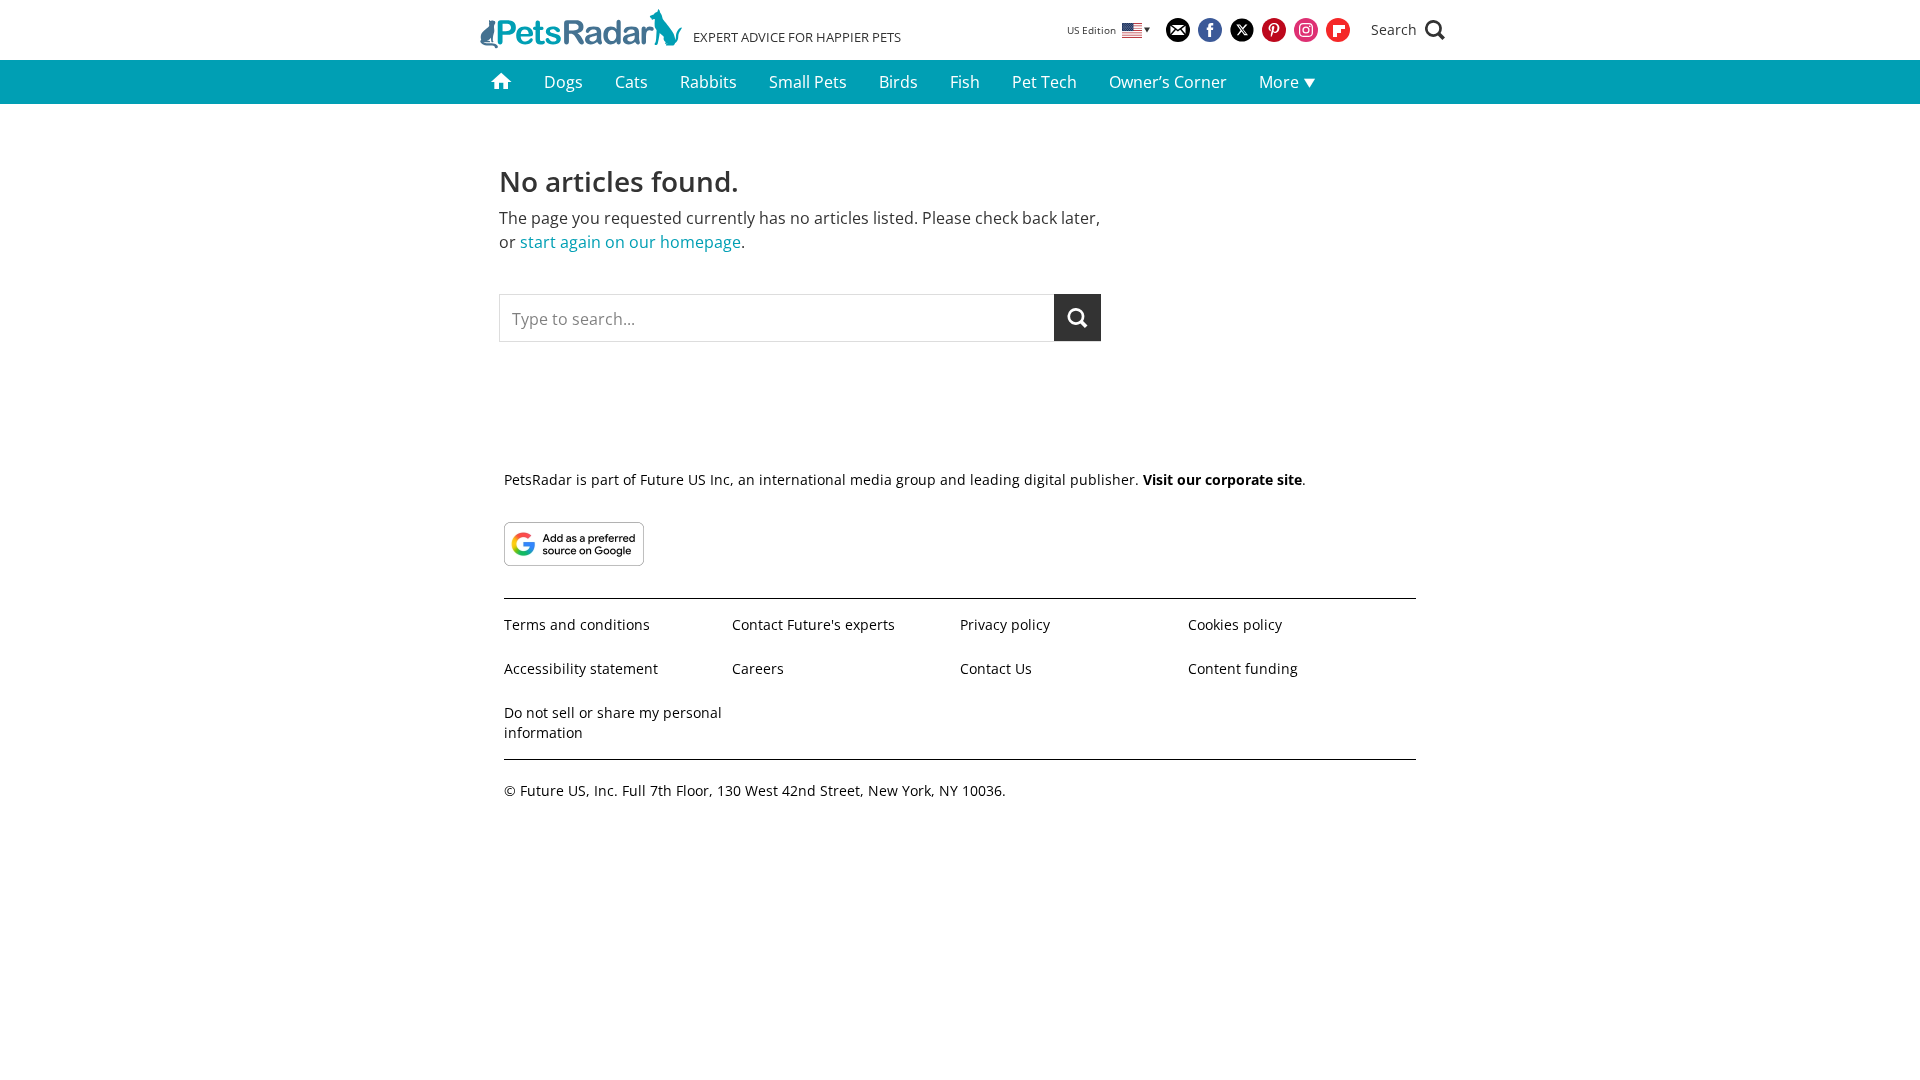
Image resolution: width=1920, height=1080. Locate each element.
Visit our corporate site (1222, 479)
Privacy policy (1005, 624)
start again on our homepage (630, 242)
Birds (898, 82)
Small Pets (808, 82)
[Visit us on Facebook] (1210, 30)
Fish (965, 82)
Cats (631, 82)
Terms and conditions (577, 624)
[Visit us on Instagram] (1306, 30)
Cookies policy (1235, 624)
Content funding (1243, 668)
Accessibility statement (581, 668)
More (1281, 82)
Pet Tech (1044, 82)
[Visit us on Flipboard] (1338, 30)
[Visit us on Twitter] (1242, 30)
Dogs (563, 82)
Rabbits (708, 82)
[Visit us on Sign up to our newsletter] (1178, 30)
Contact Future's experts (813, 624)
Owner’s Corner (1168, 82)
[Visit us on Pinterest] (1274, 30)
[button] (1408, 30)
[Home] (501, 82)
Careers (758, 668)
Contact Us (996, 668)
